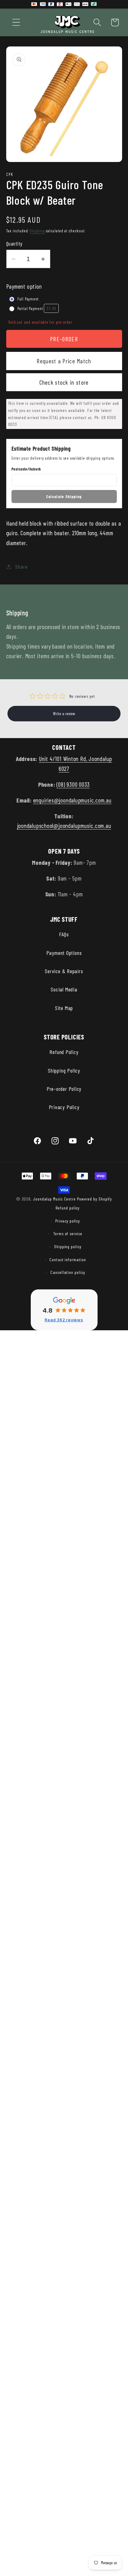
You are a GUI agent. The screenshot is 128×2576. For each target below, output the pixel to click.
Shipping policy (68, 1246)
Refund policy (68, 1208)
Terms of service (68, 1233)
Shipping (37, 231)
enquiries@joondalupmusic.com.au (72, 800)
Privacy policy (68, 1221)
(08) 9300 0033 (73, 784)
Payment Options (64, 953)
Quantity (14, 243)
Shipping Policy (64, 1070)
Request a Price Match (64, 361)
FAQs (64, 934)
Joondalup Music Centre (54, 1199)
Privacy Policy (64, 1107)
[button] (16, 22)
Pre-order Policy (64, 1089)
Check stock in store (64, 382)
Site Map (64, 1008)
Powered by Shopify (94, 1199)
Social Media (64, 989)
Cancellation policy (68, 1272)
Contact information (68, 1260)
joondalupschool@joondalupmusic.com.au (64, 825)
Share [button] (21, 566)
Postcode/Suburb (26, 469)
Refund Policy (64, 1052)
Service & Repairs (64, 971)
